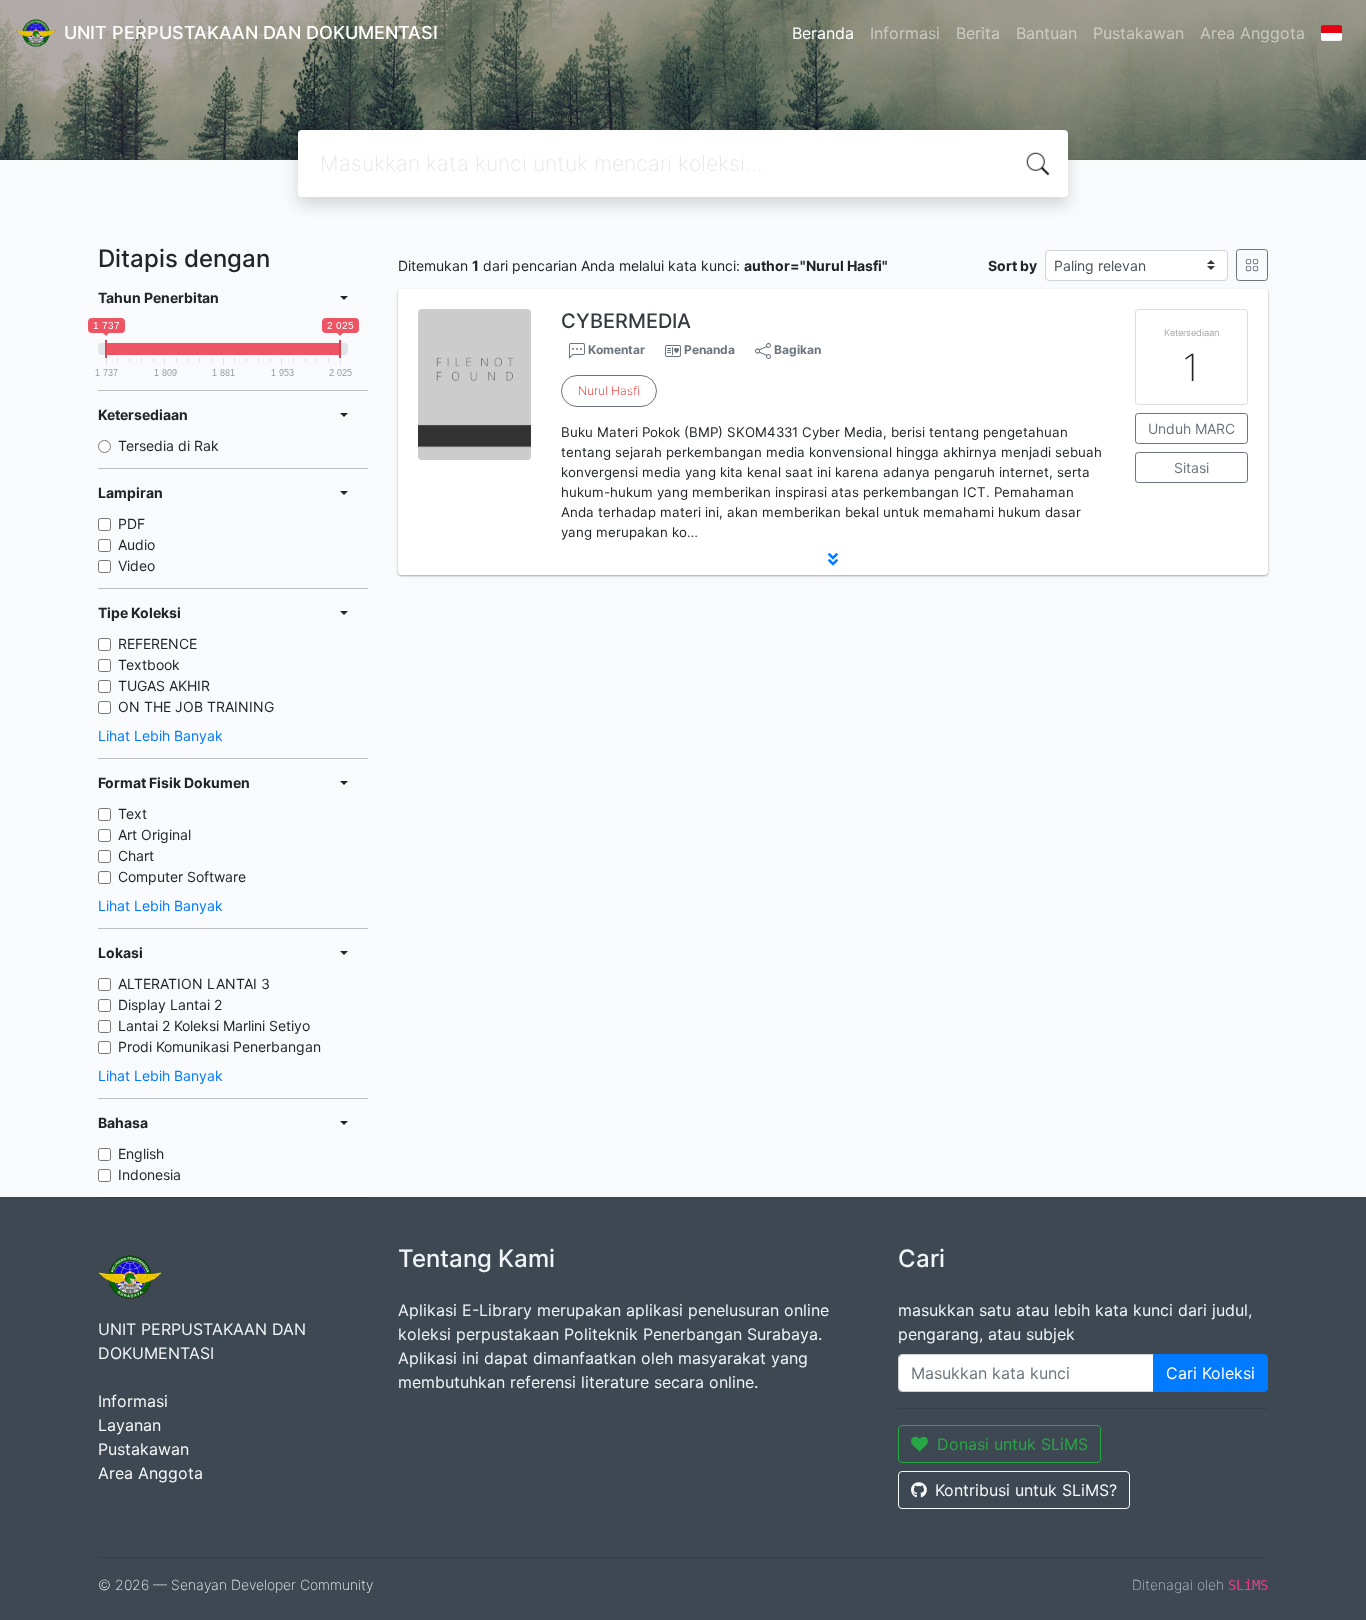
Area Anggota (1252, 33)
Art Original (154, 834)
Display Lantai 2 (170, 1004)
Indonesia (149, 1174)
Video (136, 565)
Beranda (823, 33)
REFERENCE (157, 643)
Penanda (709, 349)
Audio (136, 544)
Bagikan (796, 349)
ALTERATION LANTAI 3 (194, 983)
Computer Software (182, 876)
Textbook (149, 664)
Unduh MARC (1191, 428)
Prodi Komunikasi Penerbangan (219, 1046)
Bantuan (1046, 33)
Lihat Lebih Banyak (160, 735)
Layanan (129, 1425)
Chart (136, 855)
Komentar (615, 349)
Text (132, 813)
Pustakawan (1138, 33)
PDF (131, 523)
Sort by (1012, 265)
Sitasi (1191, 467)
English (141, 1153)
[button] (833, 559)
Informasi (905, 33)
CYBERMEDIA (626, 321)
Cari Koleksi (1210, 1373)
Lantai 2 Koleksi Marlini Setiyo (214, 1025)
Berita (978, 33)
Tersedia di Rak (168, 445)
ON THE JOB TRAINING (196, 706)
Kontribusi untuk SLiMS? (1026, 1490)
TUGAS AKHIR (164, 685)
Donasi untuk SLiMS (1012, 1444)
